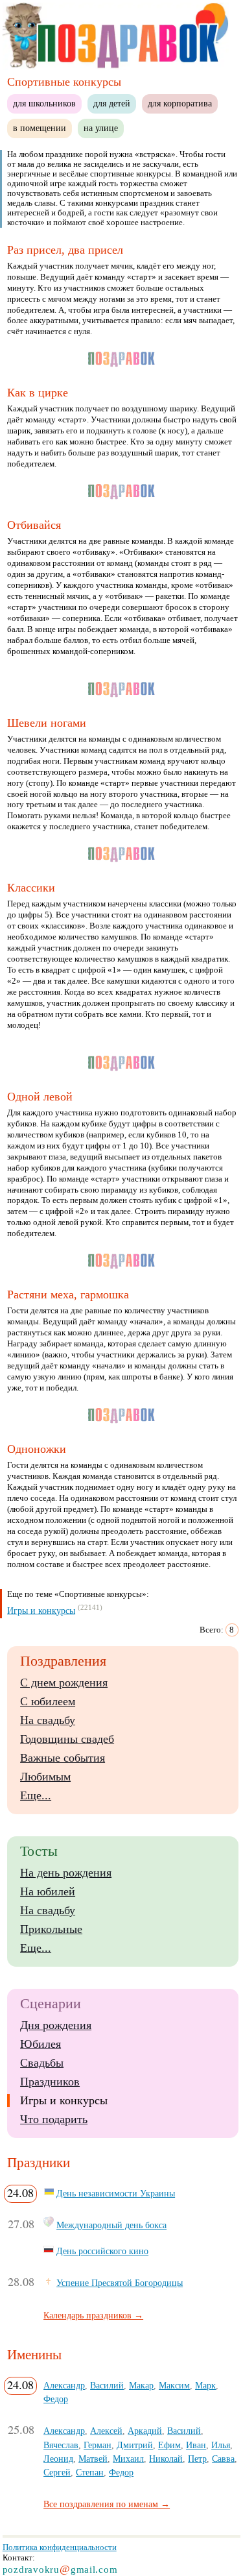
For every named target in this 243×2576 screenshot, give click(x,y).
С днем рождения (64, 1683)
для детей (112, 103)
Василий (107, 2385)
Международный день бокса (111, 2225)
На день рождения (66, 1873)
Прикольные (51, 1929)
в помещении (40, 128)
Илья (221, 2445)
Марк (205, 2385)
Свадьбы (42, 2063)
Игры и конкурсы (41, 1610)
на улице (101, 128)
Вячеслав (61, 2445)
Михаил (128, 2459)
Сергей (57, 2472)
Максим (174, 2385)
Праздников (50, 2082)
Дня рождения (56, 2025)
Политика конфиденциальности (60, 2547)
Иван (196, 2445)
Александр (64, 2385)
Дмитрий (135, 2445)
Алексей (106, 2431)
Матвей (93, 2459)
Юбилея (40, 2044)
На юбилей (48, 1891)
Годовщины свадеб (67, 1739)
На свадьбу (48, 1720)
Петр (197, 2459)
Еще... (36, 1795)
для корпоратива (180, 103)
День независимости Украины (116, 2193)
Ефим (169, 2445)
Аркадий (145, 2431)
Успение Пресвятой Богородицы (120, 2283)
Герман (98, 2445)
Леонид (58, 2459)
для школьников (44, 103)
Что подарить (54, 2119)
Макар (141, 2385)
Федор (56, 2399)
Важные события (63, 1758)
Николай (166, 2459)
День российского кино (102, 2251)
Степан (90, 2472)
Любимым (45, 1777)
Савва (223, 2459)
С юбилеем (48, 1701)
